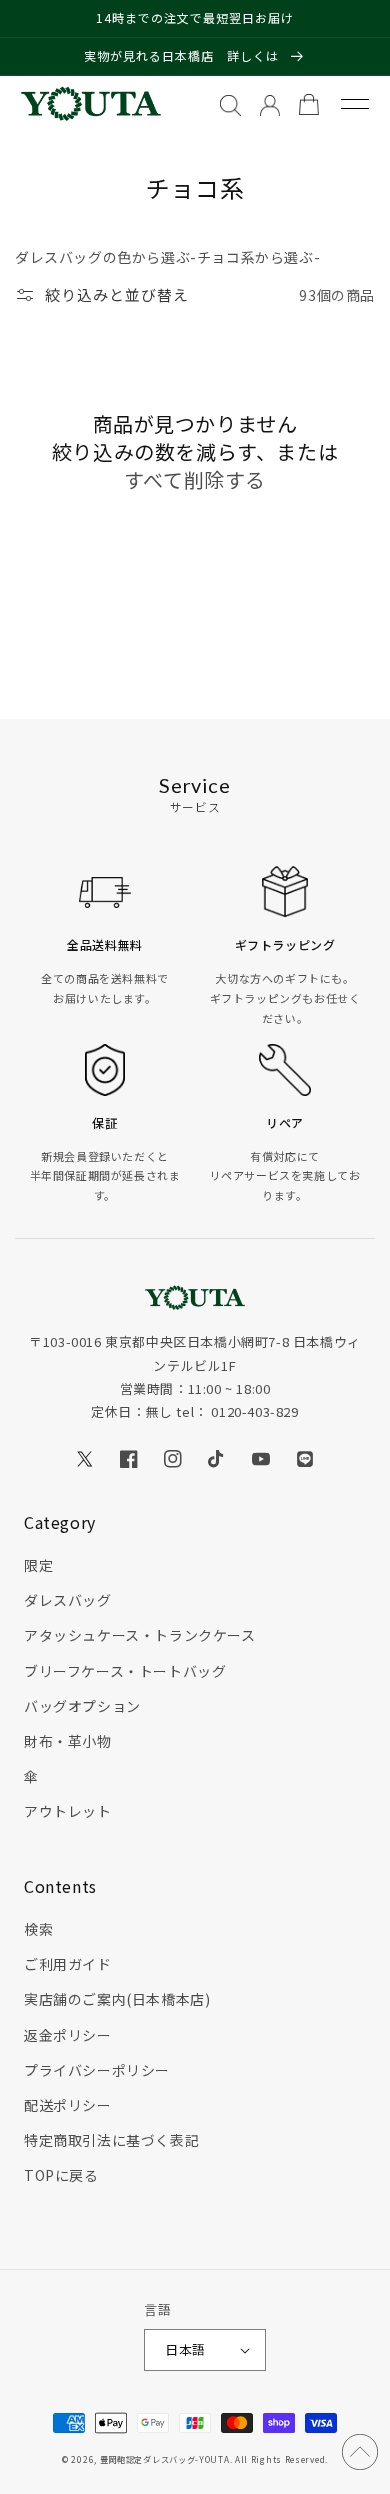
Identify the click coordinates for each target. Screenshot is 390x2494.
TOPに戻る (61, 2175)
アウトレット (68, 1811)
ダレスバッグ (68, 1600)
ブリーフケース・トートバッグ (125, 1671)
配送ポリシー (68, 2105)
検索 (38, 1929)
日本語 (185, 2349)
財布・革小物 (68, 1741)
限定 (38, 1565)
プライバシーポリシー (97, 2070)
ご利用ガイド (68, 1964)
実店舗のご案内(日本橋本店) (117, 1999)
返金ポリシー (68, 2035)
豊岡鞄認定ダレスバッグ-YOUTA (165, 2459)
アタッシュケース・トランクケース (140, 1635)
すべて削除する (195, 480)
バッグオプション (82, 1706)
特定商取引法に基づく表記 (111, 2140)
